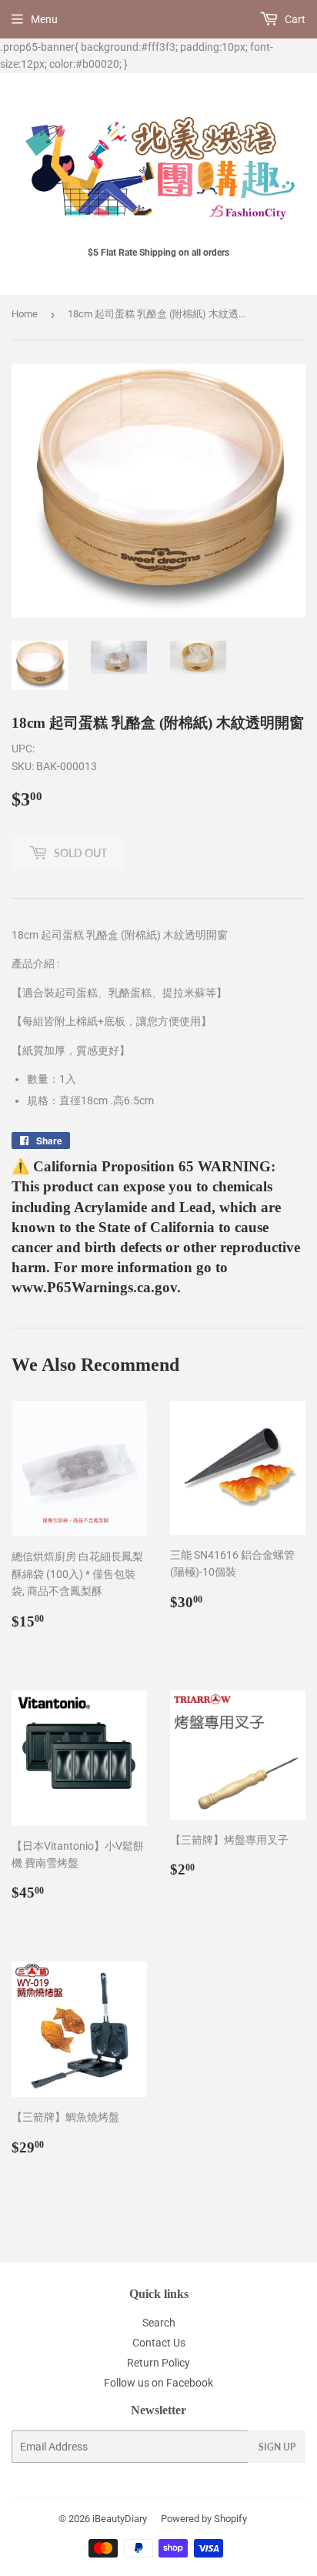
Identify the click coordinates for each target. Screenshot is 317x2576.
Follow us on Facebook (158, 2383)
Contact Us (159, 2343)
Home (25, 314)
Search (159, 2323)
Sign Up (277, 2447)
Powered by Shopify (204, 2519)
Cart (294, 19)
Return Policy (158, 2363)
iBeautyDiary (120, 2519)
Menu (44, 19)
